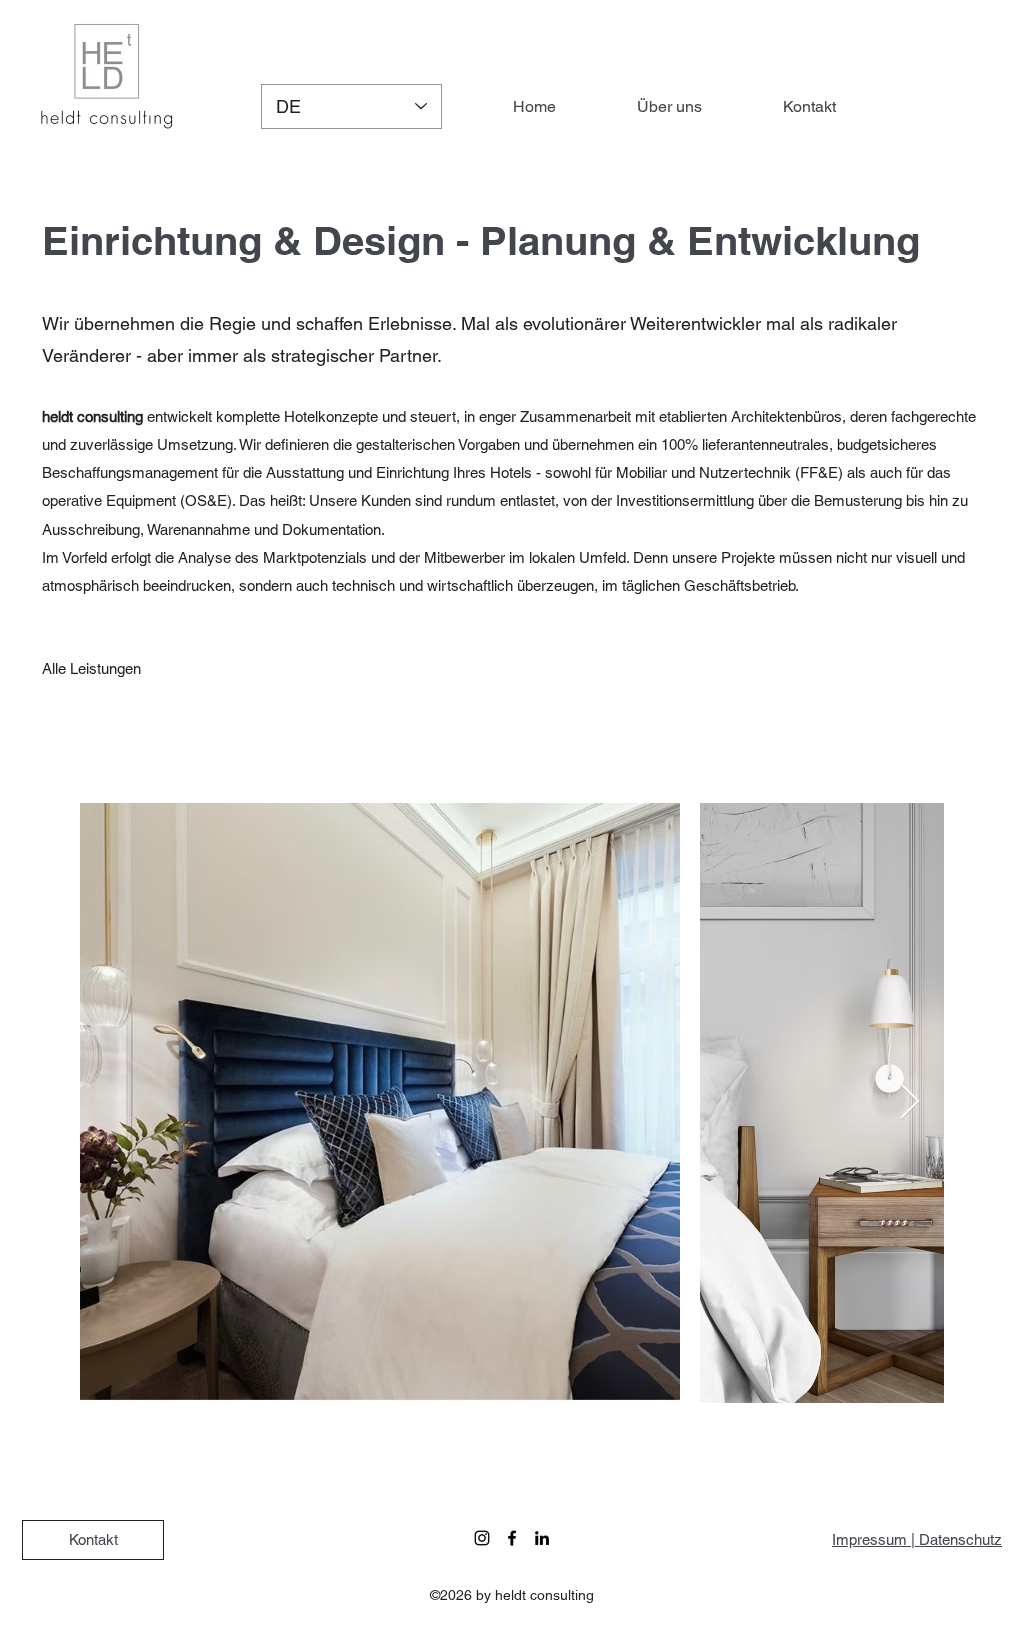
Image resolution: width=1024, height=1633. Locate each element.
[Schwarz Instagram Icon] (482, 1538)
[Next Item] (909, 1102)
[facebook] (512, 1538)
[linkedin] (542, 1538)
